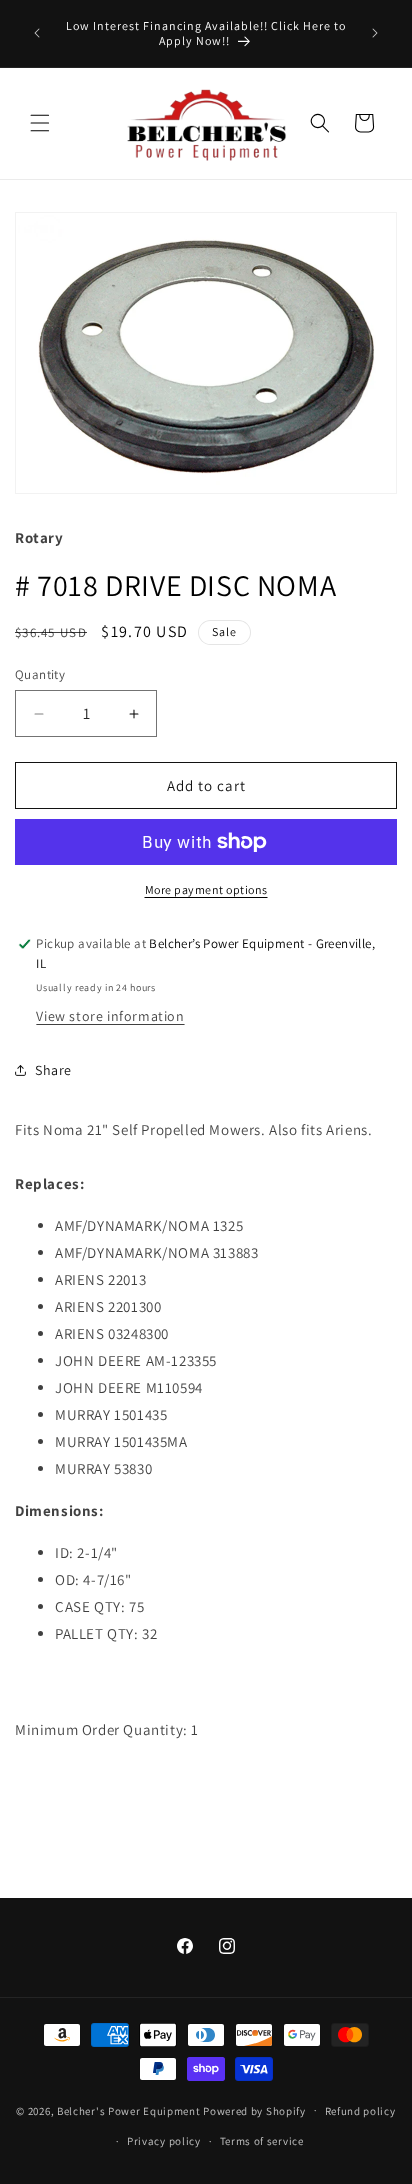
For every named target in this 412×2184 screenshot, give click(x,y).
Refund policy (360, 2111)
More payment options (206, 889)
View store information (110, 1016)
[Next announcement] (375, 33)
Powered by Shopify (254, 2110)
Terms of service (262, 2141)
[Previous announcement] (37, 33)
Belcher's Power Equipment (129, 2110)
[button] (40, 123)
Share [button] (53, 1070)
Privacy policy (164, 2141)
